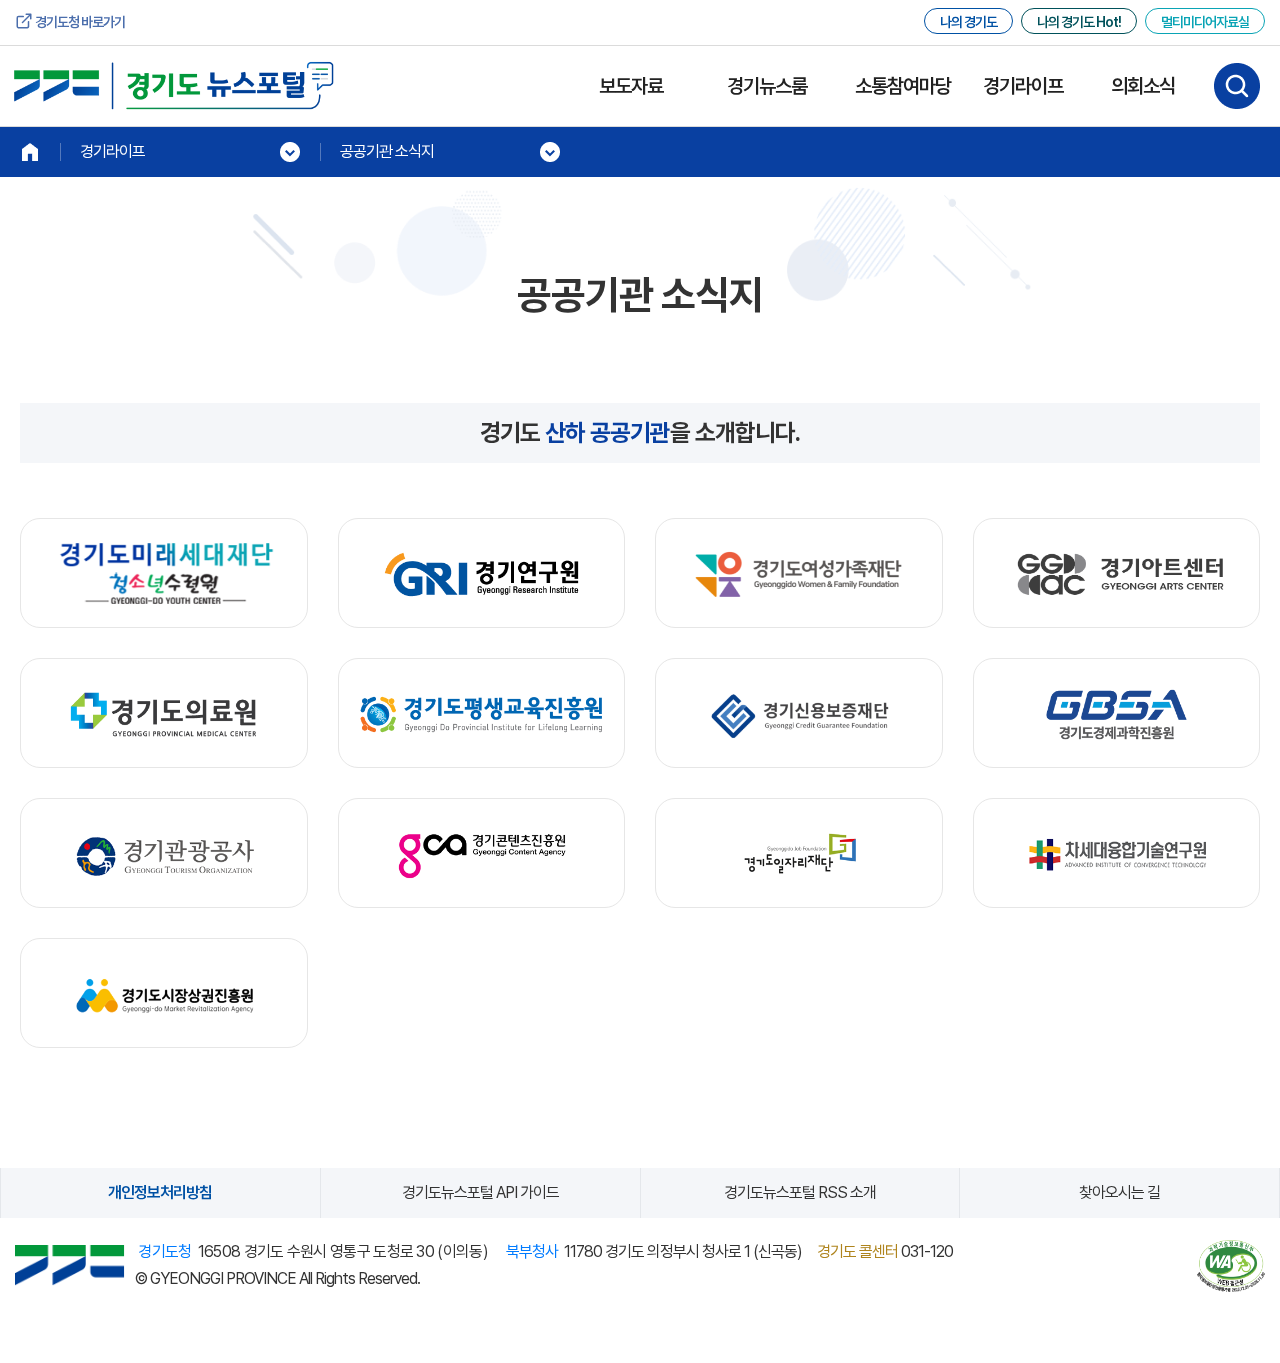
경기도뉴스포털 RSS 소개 (800, 1192)
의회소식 (1143, 86)
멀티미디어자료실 (1205, 22)
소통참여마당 (903, 86)
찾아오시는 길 (1119, 1192)
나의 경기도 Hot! (1079, 22)
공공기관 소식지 (387, 151)
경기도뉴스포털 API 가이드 (480, 1192)
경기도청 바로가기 (80, 22)
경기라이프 (1023, 86)
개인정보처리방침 (160, 1192)
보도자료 (631, 86)
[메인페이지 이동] (30, 152)
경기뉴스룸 (767, 86)
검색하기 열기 (1237, 86)
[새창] (164, 574)
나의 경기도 (968, 22)
